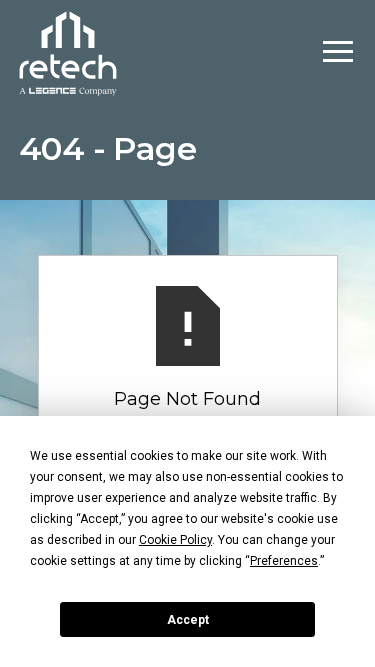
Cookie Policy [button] (175, 540)
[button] (338, 52)
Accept (188, 620)
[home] (68, 51)
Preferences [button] (284, 561)
